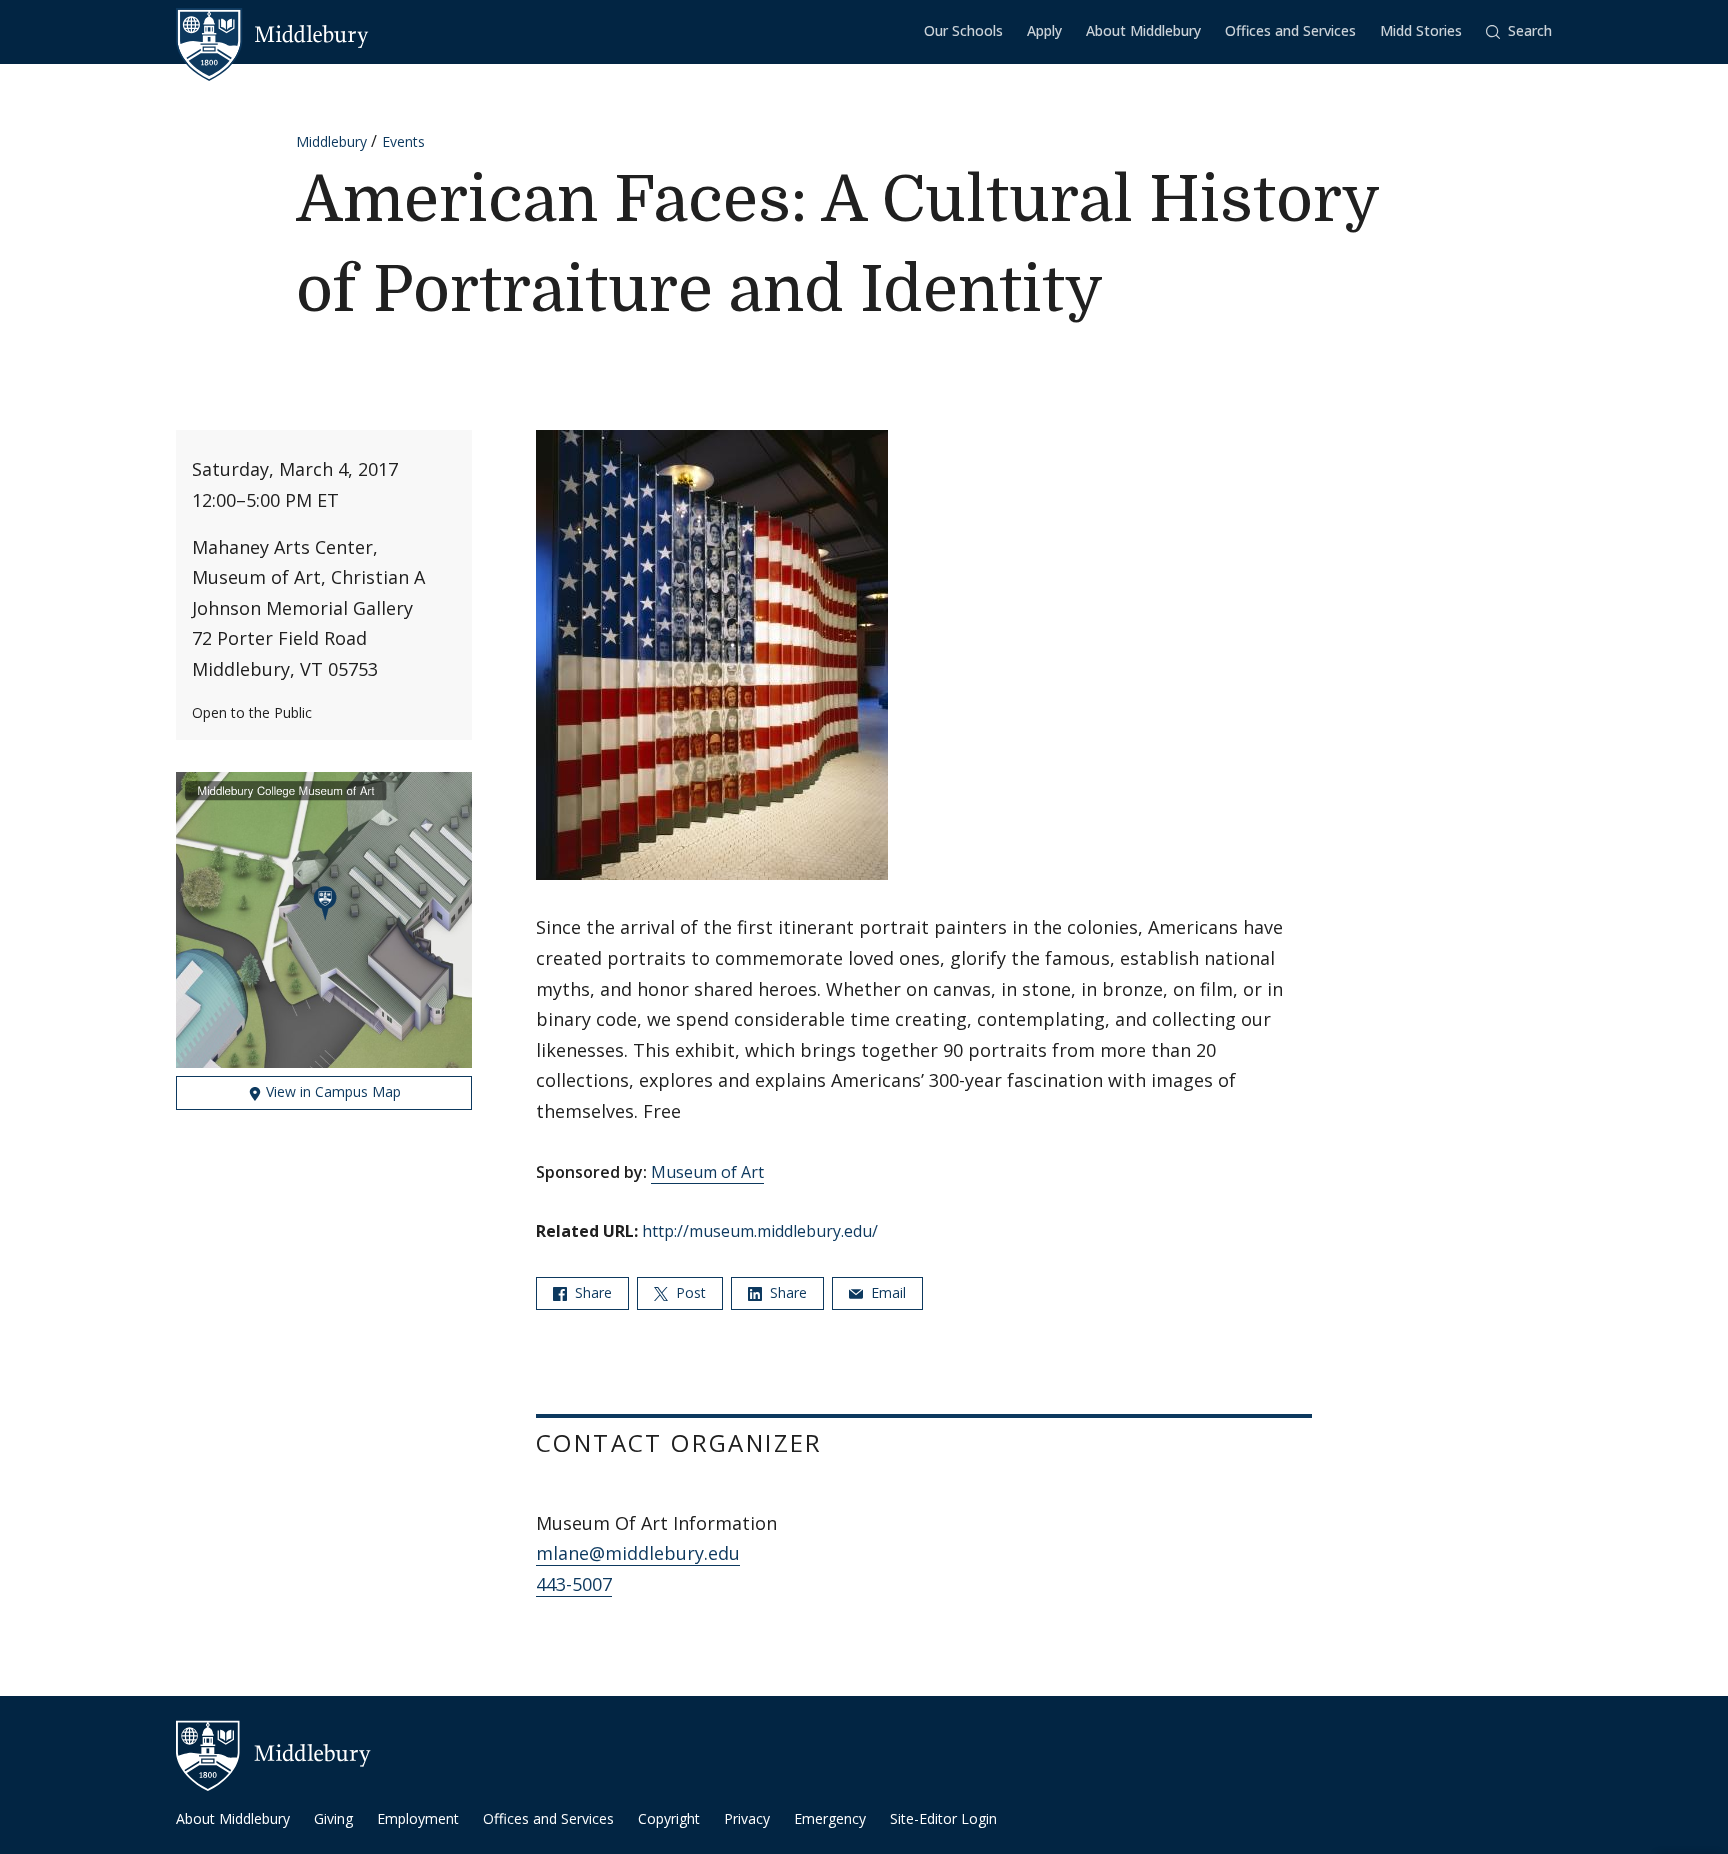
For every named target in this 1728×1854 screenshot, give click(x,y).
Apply (1044, 30)
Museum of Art (707, 1172)
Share (591, 1292)
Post (689, 1292)
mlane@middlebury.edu (638, 1553)
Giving (333, 1818)
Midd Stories (1421, 30)
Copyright (669, 1818)
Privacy (747, 1818)
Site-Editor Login (943, 1818)
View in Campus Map (331, 1091)
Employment (418, 1818)
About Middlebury (1143, 30)
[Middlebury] (272, 35)
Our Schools (963, 30)
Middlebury (331, 141)
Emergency (830, 1818)
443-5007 (574, 1584)
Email (886, 1292)
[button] (1519, 31)
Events (403, 141)
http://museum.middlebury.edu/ (760, 1231)
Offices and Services (1290, 30)
